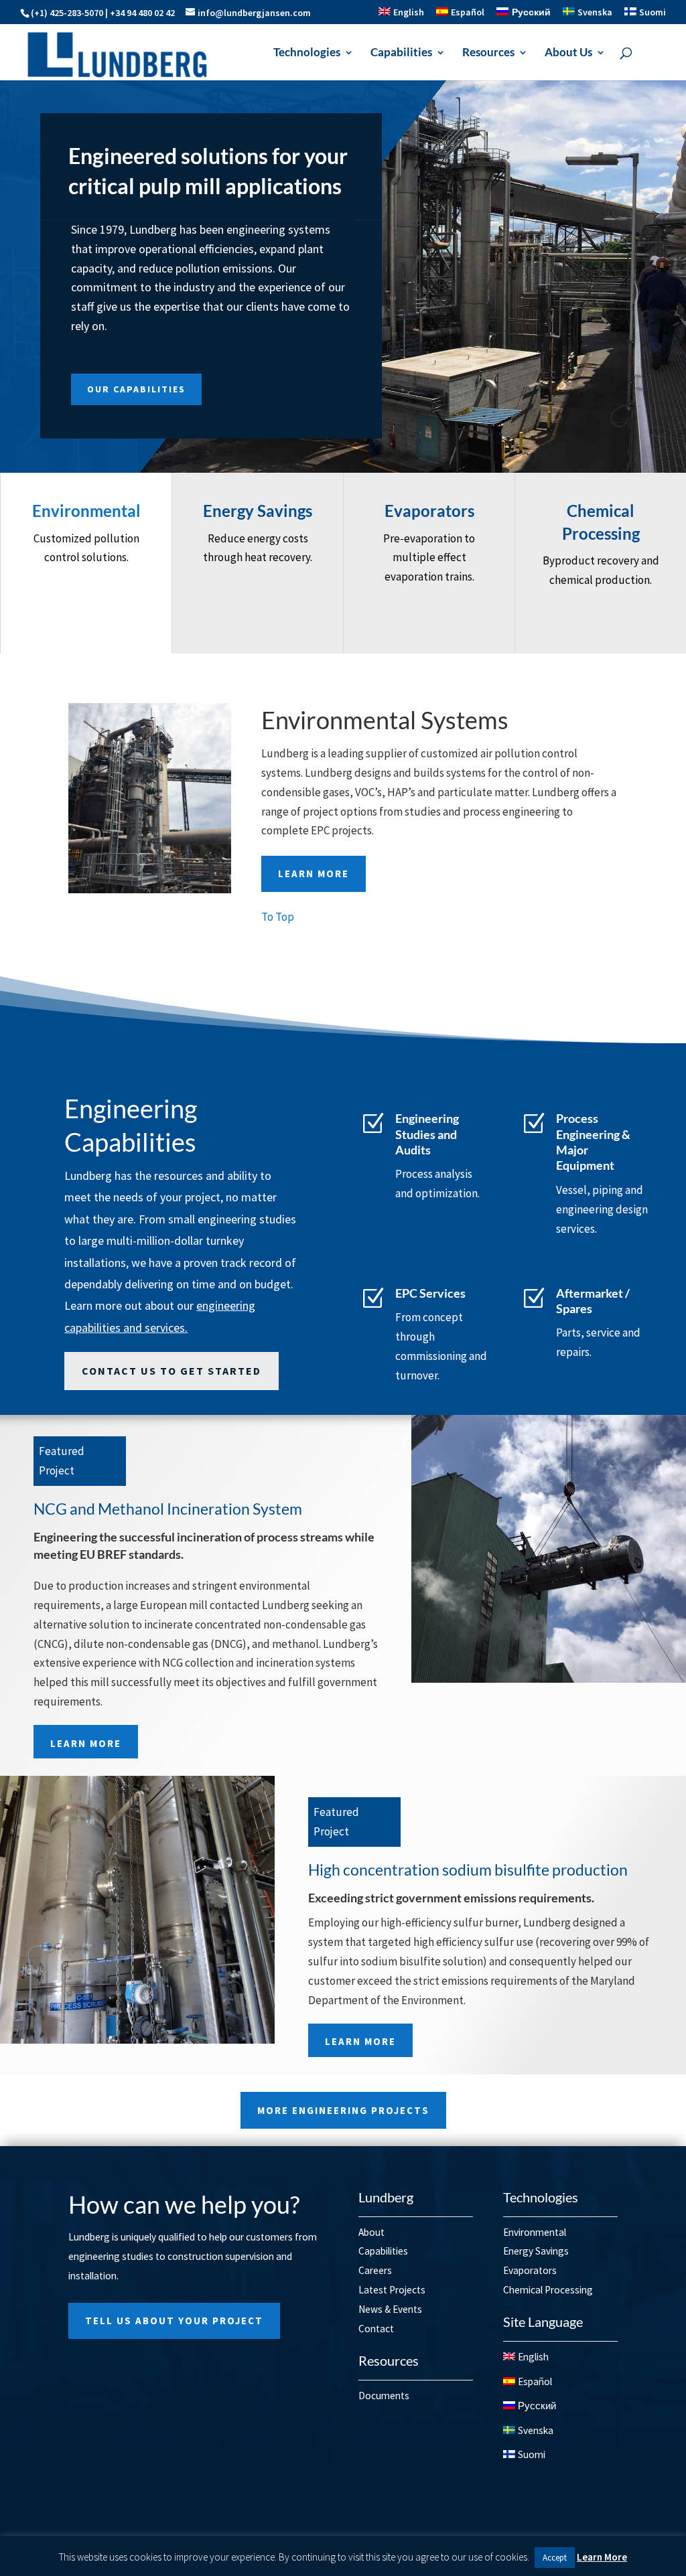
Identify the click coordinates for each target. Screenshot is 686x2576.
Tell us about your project (174, 2321)
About (371, 2232)
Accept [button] (555, 2558)
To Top (278, 917)
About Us (568, 53)
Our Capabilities (136, 390)
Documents (384, 2396)
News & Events (390, 2309)
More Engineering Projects (343, 2110)
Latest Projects (392, 2290)
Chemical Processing (548, 2290)
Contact (376, 2329)
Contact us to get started (171, 1371)
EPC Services (430, 1293)
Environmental (535, 2232)
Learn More (314, 874)
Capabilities (401, 53)
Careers (375, 2270)
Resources (488, 53)
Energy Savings (536, 2251)
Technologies (307, 53)
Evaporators (530, 2270)
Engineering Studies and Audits (427, 1134)
